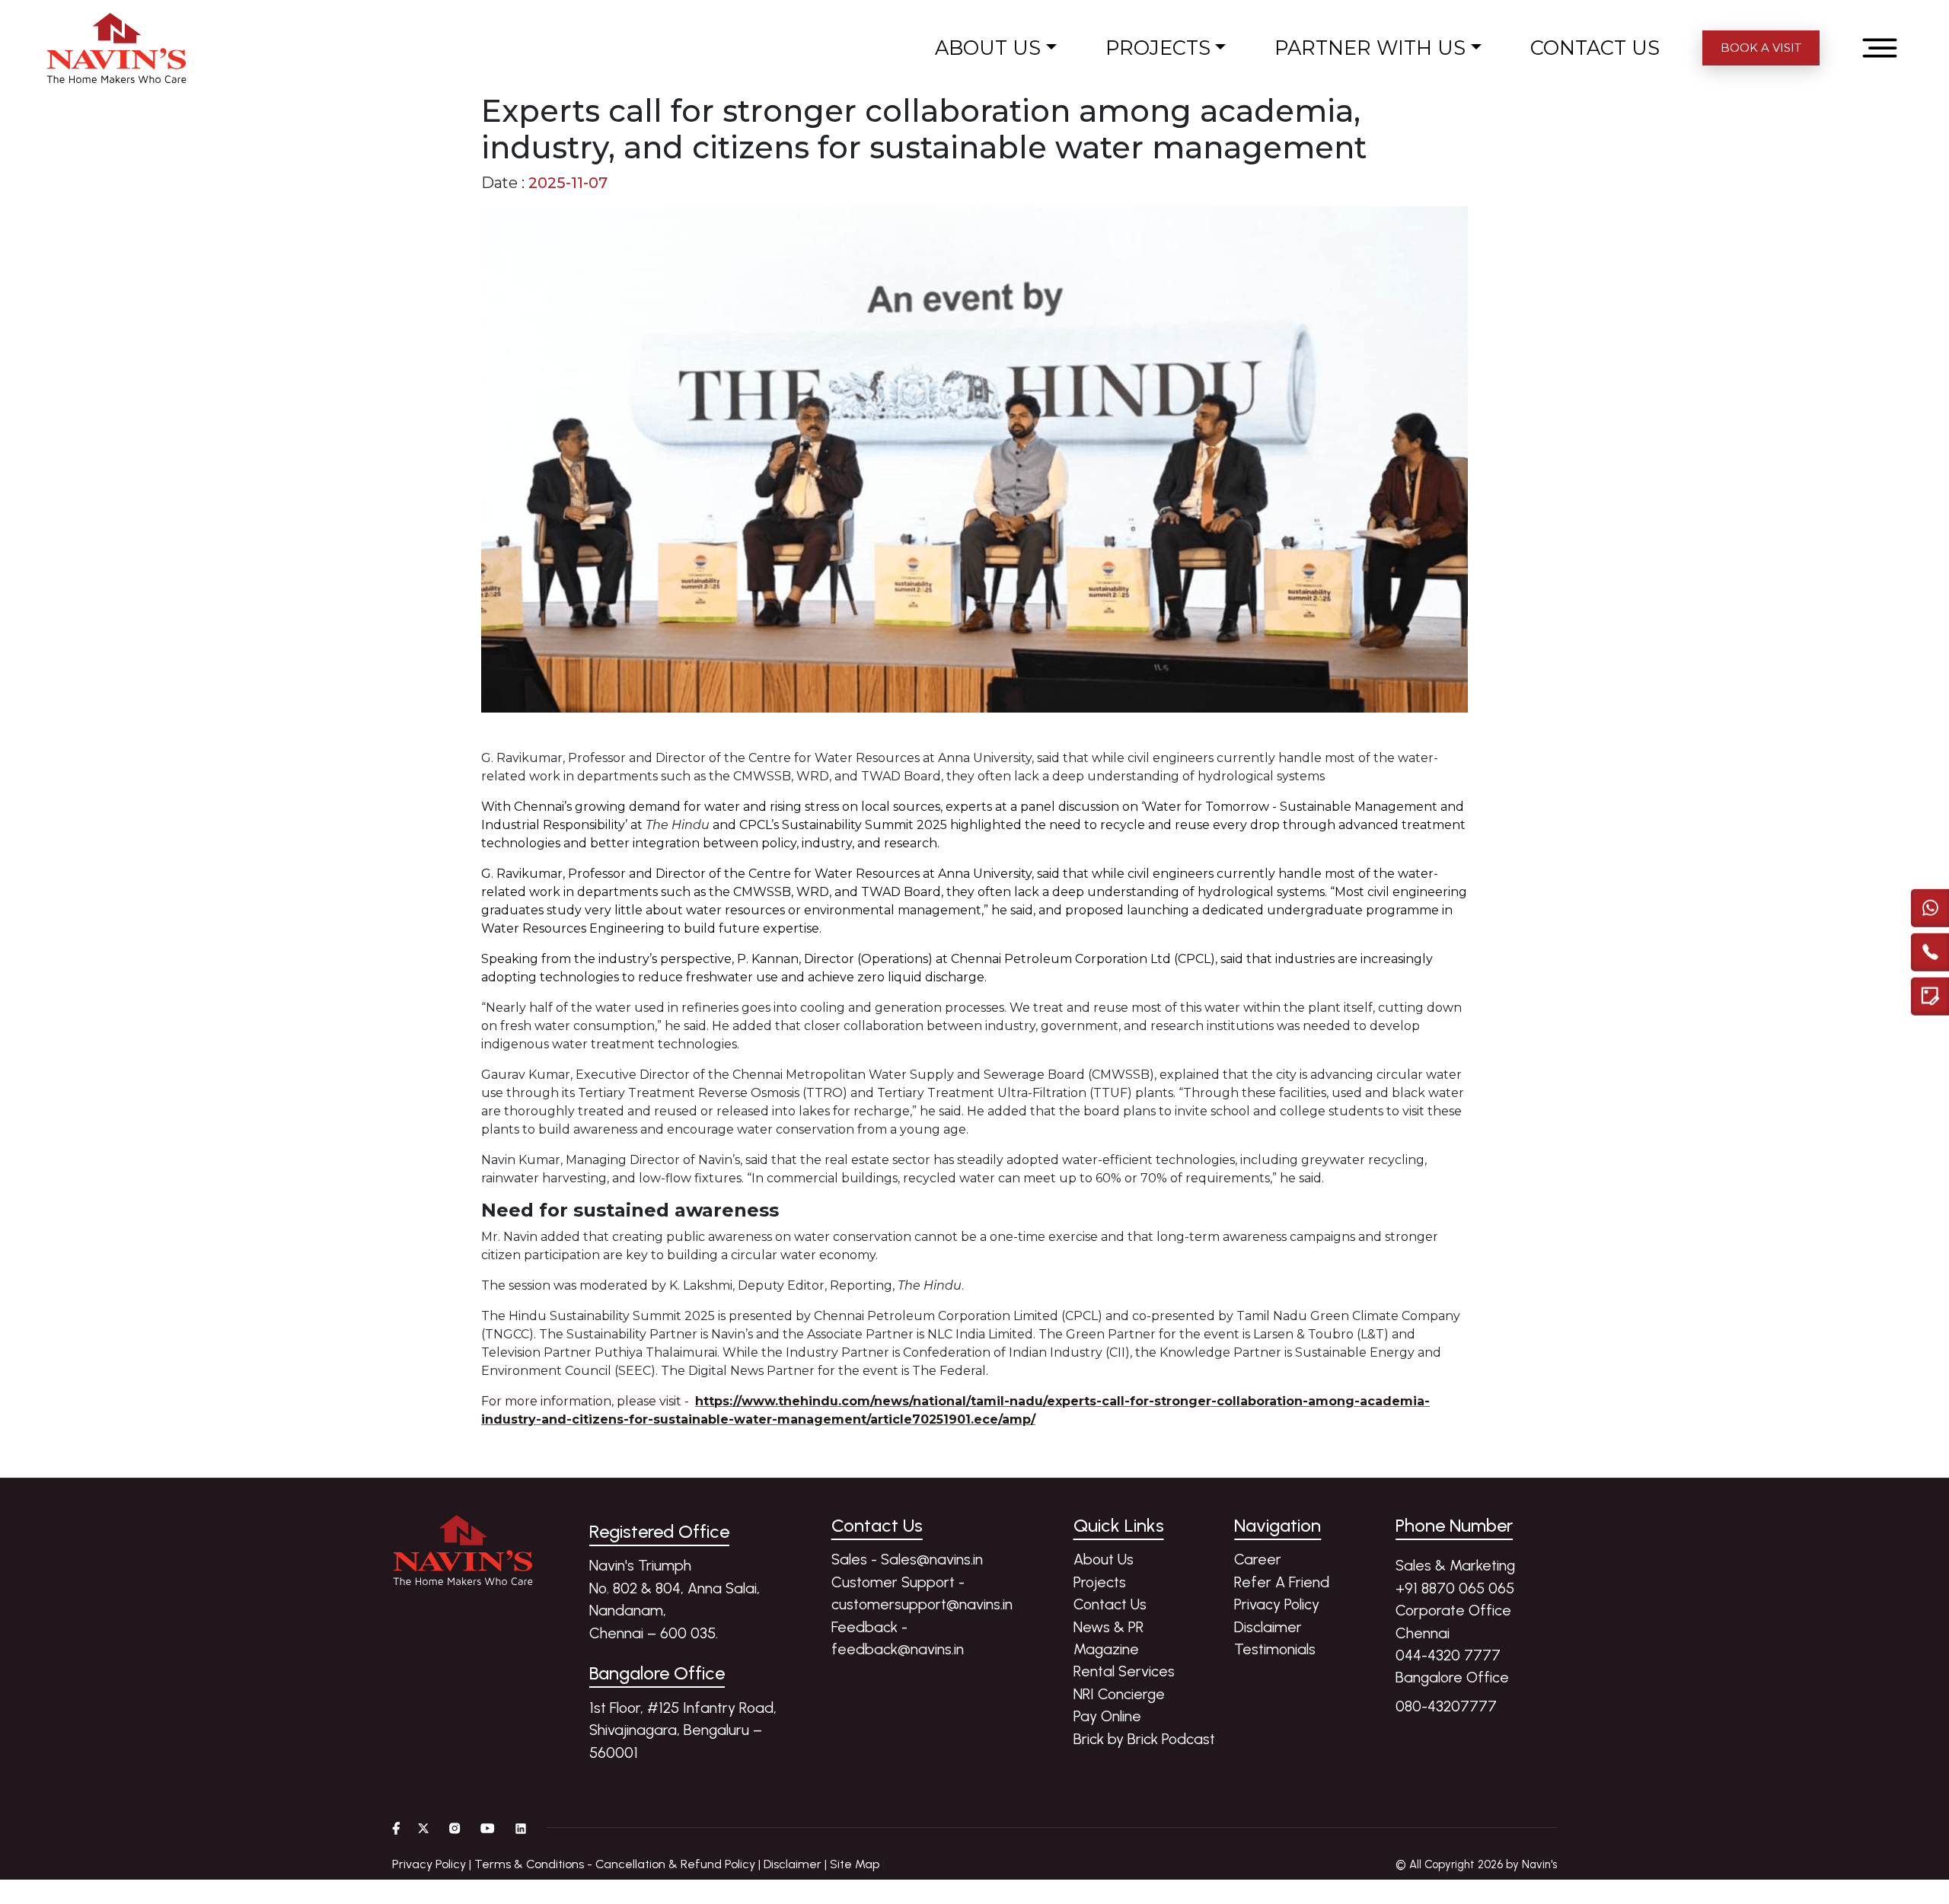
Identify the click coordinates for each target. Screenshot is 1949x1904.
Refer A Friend (1282, 1582)
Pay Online (1107, 1716)
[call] (1930, 948)
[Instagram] (455, 1828)
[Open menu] (1880, 48)
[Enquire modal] (1930, 992)
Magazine (1106, 1649)
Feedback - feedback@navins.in (898, 1638)
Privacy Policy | (432, 1864)
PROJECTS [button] (1158, 48)
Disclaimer (1268, 1627)
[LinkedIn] (521, 1828)
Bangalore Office (1452, 1677)
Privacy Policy (1277, 1604)
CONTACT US (1595, 48)
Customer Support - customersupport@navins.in (922, 1593)
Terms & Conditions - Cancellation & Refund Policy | (617, 1864)
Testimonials (1275, 1649)
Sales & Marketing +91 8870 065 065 (1455, 1576)
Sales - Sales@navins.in (907, 1559)
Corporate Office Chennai (1453, 1621)
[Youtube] (488, 1828)
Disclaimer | (795, 1864)
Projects (1100, 1582)
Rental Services (1124, 1671)
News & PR (1108, 1627)
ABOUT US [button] (988, 48)
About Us (1104, 1559)
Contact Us (1110, 1604)
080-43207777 (1446, 1706)
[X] (424, 1828)
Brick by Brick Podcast (1144, 1739)
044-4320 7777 (1448, 1655)
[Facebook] (396, 1828)
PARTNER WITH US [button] (1370, 48)
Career (1258, 1559)
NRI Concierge (1119, 1694)
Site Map (855, 1864)
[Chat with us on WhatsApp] (1930, 904)
